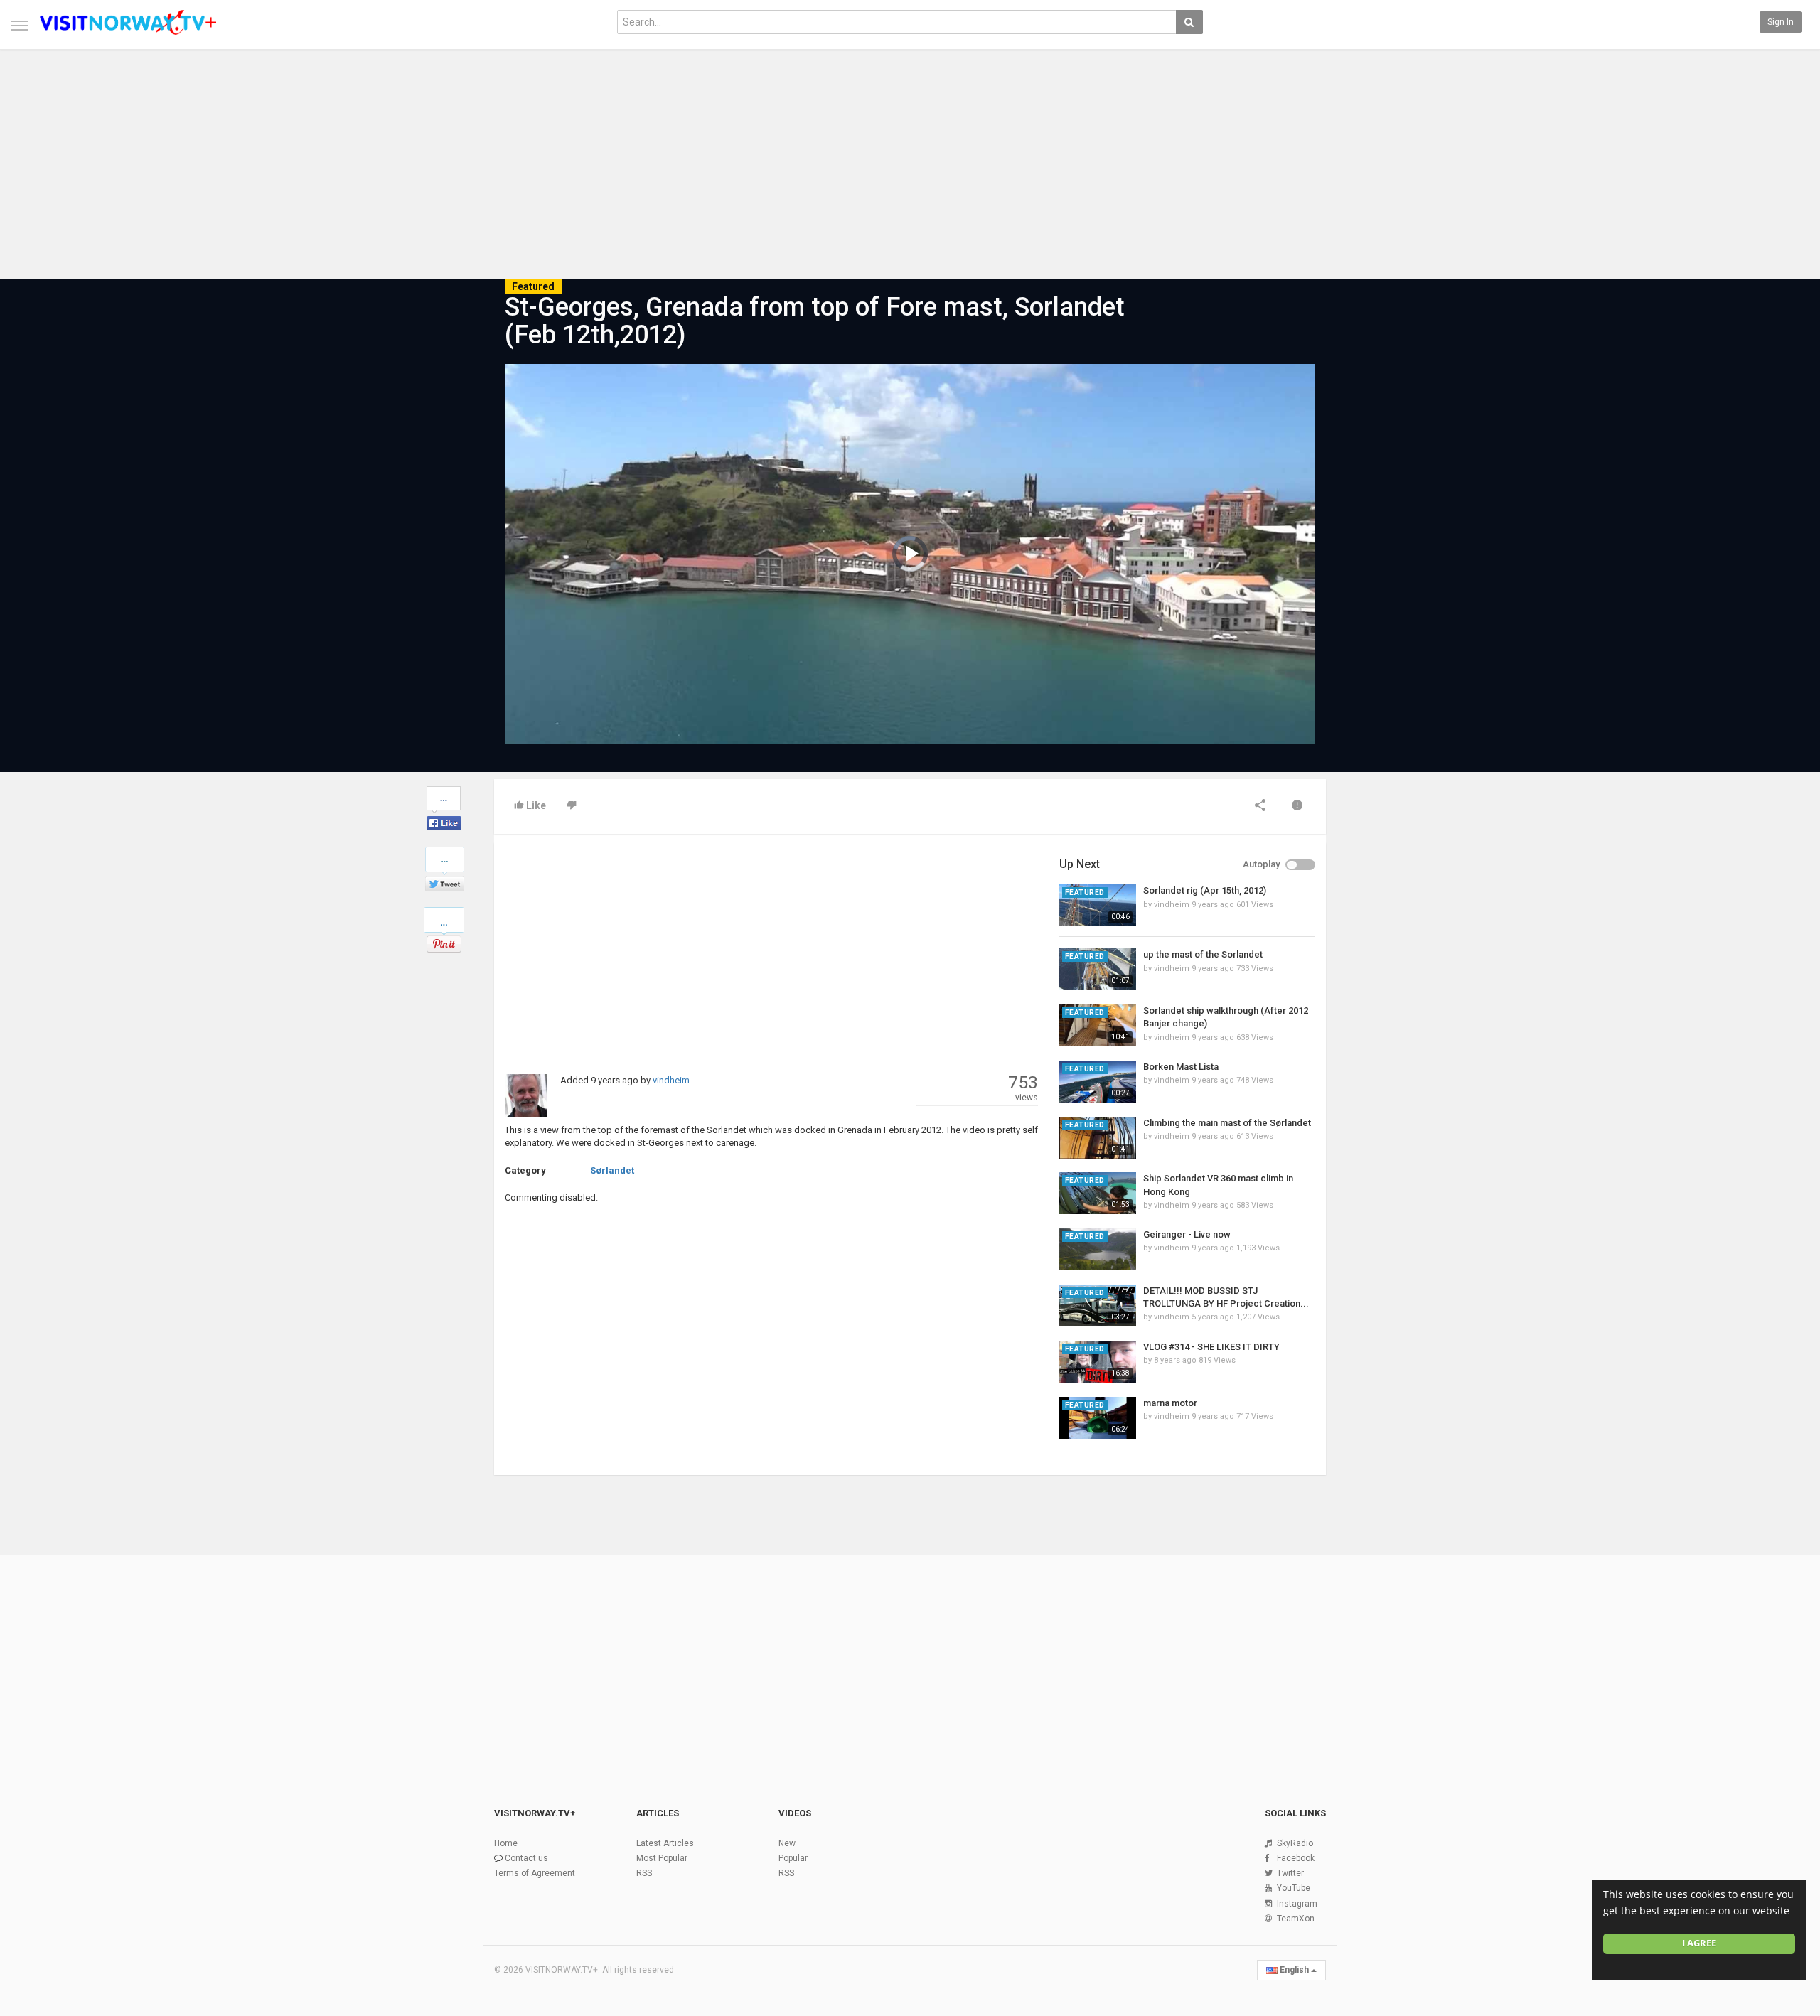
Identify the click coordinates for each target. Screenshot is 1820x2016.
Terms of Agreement (535, 1873)
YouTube (1294, 1888)
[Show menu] (20, 26)
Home (506, 1843)
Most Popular (662, 1858)
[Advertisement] (910, 158)
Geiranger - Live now (1187, 1234)
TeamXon (1296, 1919)
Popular (793, 1858)
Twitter (1290, 1873)
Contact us (526, 1858)
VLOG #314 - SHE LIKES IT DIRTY (1211, 1347)
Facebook (1296, 1858)
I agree (1699, 1943)
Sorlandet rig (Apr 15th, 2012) (1205, 890)
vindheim (671, 1080)
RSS (644, 1873)
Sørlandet (612, 1170)
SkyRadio (1295, 1843)
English (1294, 1970)
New (787, 1843)
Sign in (1781, 22)
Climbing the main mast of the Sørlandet (1227, 1123)
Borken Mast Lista (1181, 1067)
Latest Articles (665, 1843)
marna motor (1170, 1403)
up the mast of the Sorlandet (1203, 954)
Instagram (1297, 1904)
